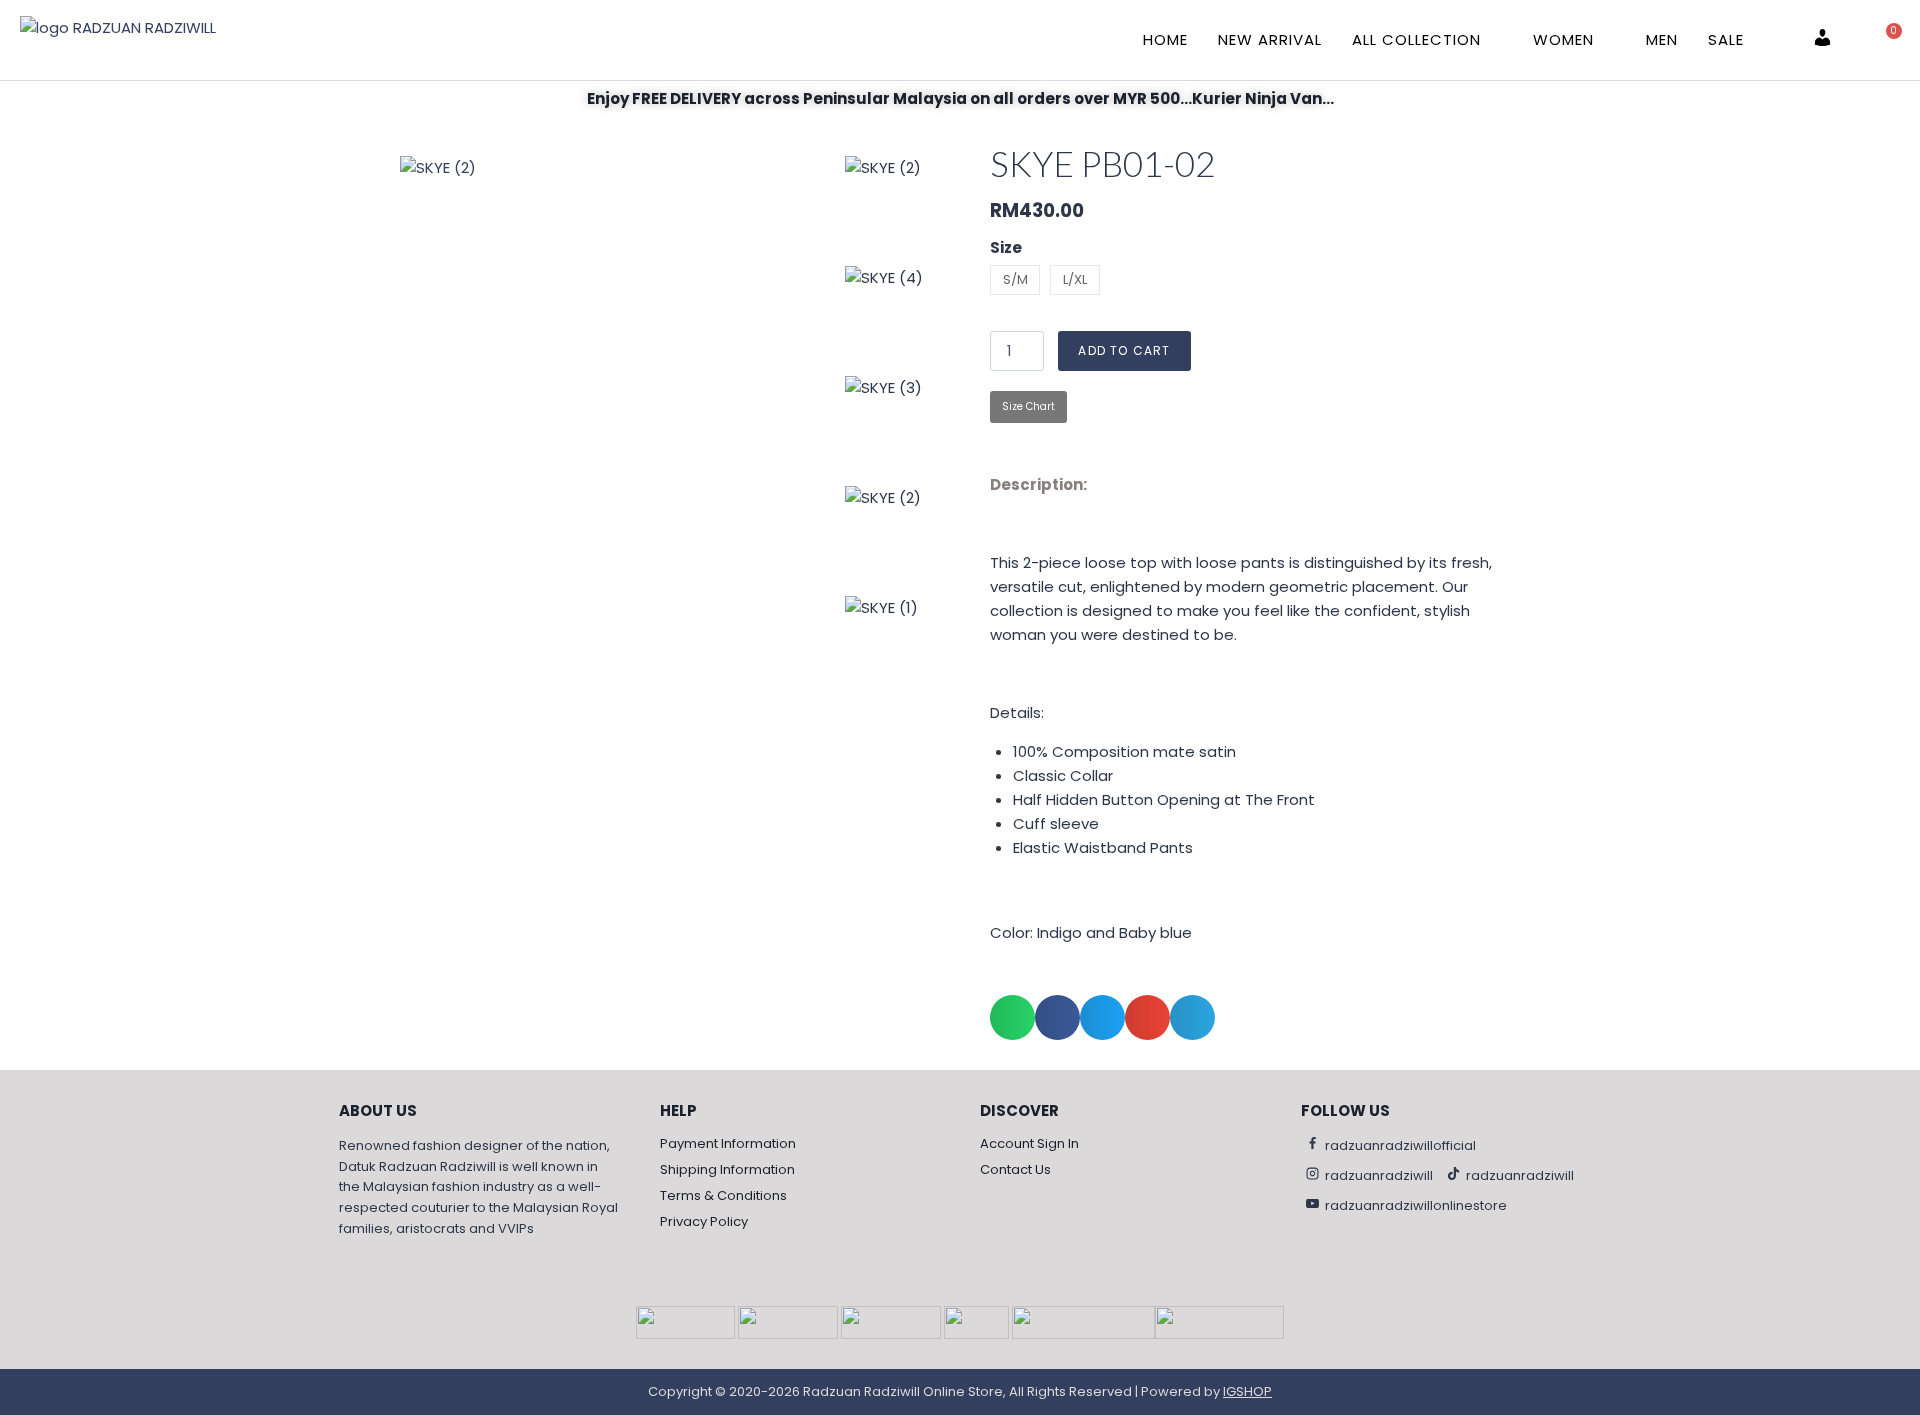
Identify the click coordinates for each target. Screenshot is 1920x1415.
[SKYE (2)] (620, 486)
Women (1563, 39)
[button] (1012, 1017)
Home (1165, 39)
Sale (1726, 39)
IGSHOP (1247, 1391)
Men (1662, 39)
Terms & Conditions (723, 1195)
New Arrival (1270, 39)
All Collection (1416, 39)
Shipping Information (727, 1169)
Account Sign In (1029, 1143)
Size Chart (1028, 406)
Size (1006, 247)
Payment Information (728, 1143)
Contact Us (1015, 1169)
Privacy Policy (704, 1221)
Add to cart (1124, 350)
